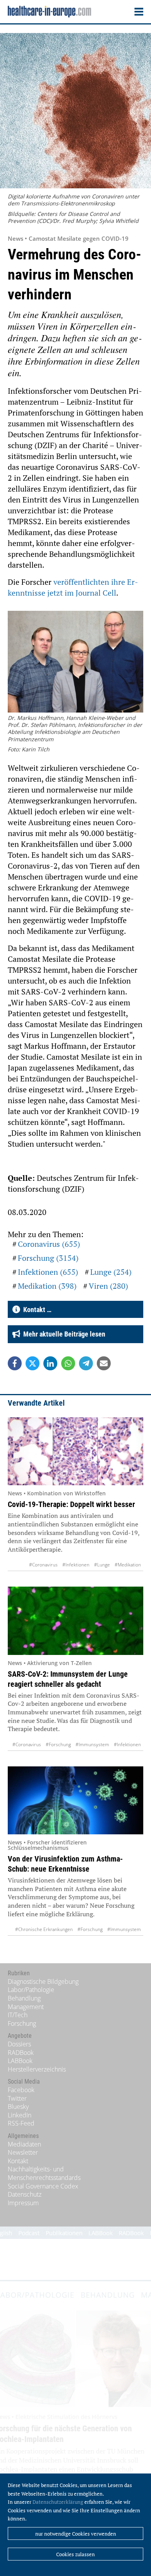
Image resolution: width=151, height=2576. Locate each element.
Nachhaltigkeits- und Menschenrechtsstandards (44, 2173)
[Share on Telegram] (86, 1363)
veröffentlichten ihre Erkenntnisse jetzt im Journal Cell (73, 587)
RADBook (21, 2053)
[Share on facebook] (15, 1363)
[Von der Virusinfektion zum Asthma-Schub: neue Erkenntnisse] (75, 1801)
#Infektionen (76, 1565)
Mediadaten (24, 2144)
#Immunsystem (92, 1744)
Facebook (21, 2090)
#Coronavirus (43, 1565)
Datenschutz (25, 2194)
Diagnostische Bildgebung (43, 1982)
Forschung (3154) (48, 1258)
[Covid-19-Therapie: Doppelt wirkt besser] (75, 1451)
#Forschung (58, 1744)
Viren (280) (108, 1286)
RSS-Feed (21, 2123)
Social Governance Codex (43, 2186)
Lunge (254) (111, 1272)
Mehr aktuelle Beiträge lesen (63, 1334)
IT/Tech (18, 2015)
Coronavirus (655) (49, 1244)
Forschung (22, 2023)
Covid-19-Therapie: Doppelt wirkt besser (71, 1504)
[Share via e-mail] (104, 1363)
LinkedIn (20, 2115)
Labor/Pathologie (31, 1990)
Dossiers (19, 2044)
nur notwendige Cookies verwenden (76, 2534)
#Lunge (102, 1565)
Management (26, 2007)
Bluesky (18, 2107)
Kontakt (18, 2161)
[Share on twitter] (33, 1363)
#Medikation (128, 1565)
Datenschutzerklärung (58, 2502)
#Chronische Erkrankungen (44, 1929)
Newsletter (23, 2152)
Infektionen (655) (48, 1272)
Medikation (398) (47, 1286)
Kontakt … (36, 1310)
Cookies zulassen (75, 2554)
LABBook (20, 2061)
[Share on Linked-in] (50, 1363)
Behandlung (24, 1998)
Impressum (23, 2203)
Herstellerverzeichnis (37, 2069)
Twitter (17, 2098)
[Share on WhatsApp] (68, 1363)
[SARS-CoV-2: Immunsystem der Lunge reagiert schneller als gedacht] (75, 1621)
